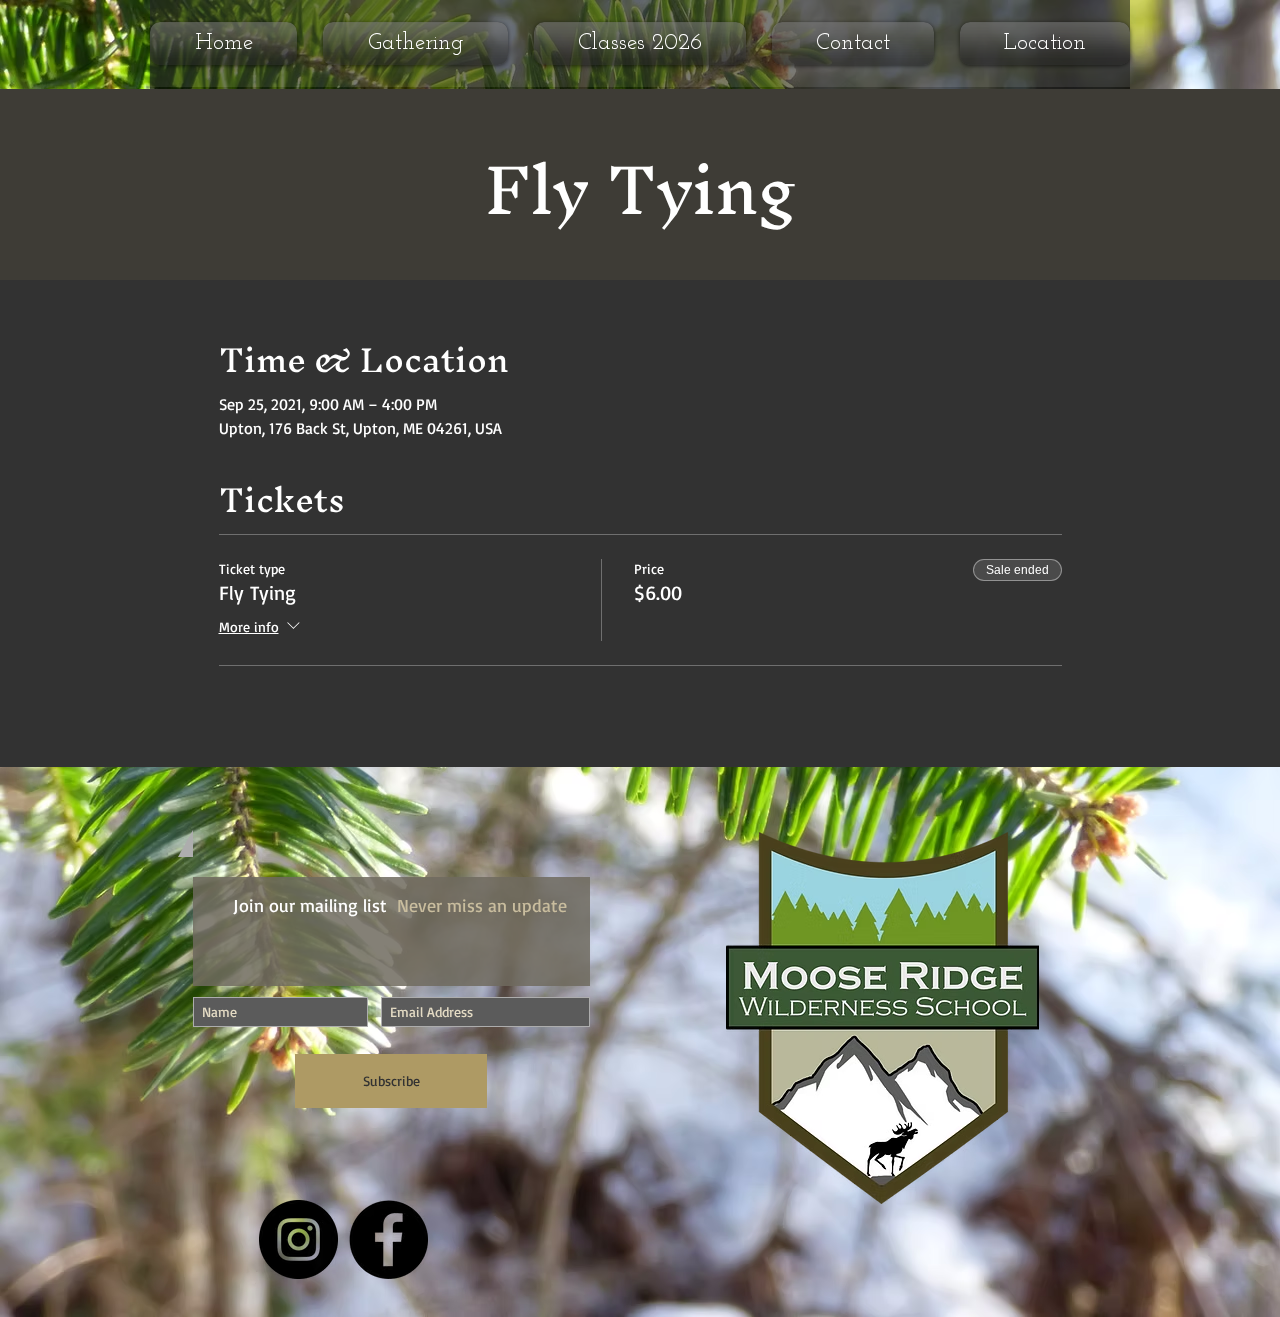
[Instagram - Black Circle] (298, 1239)
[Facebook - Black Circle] (388, 1239)
